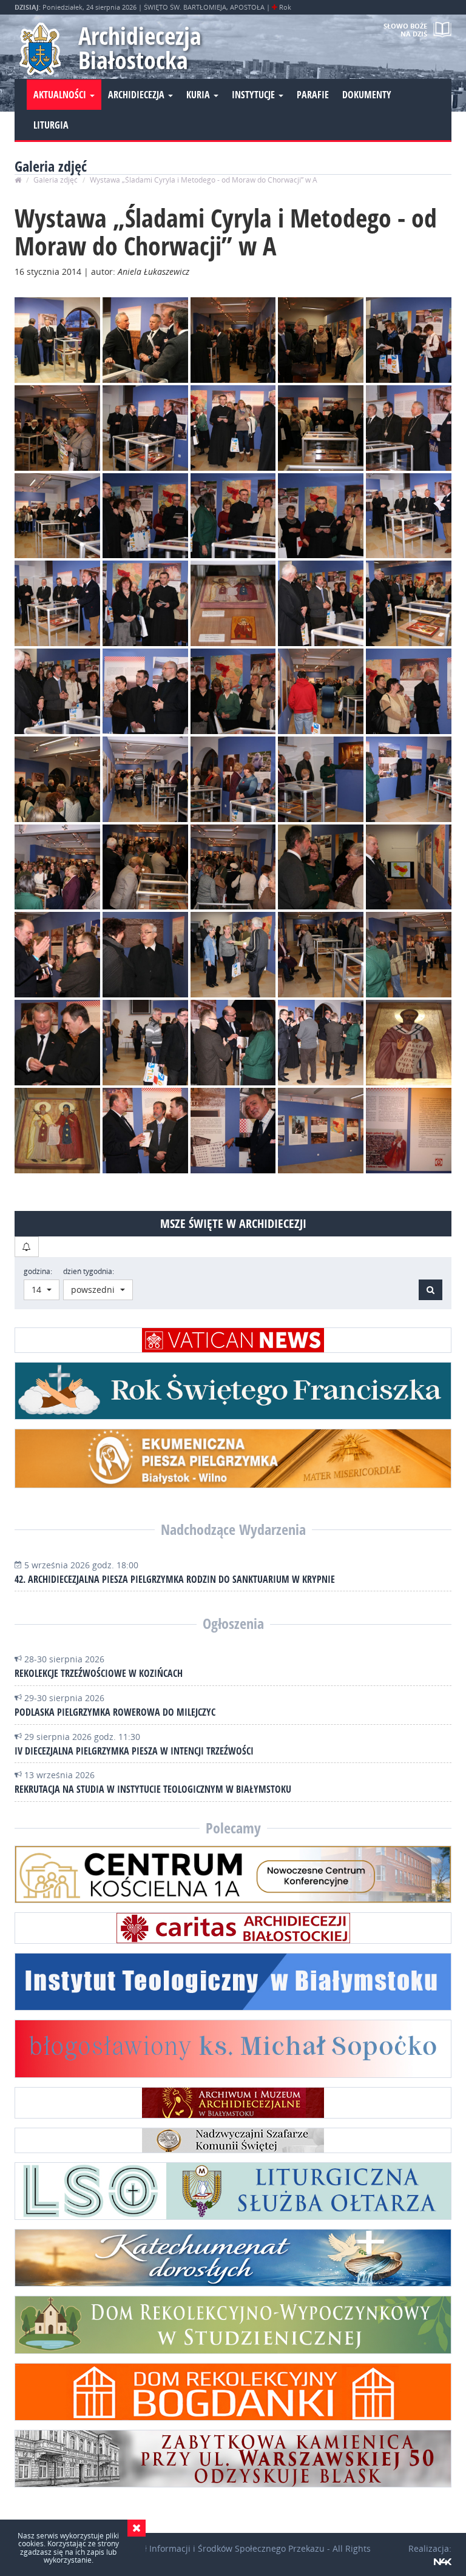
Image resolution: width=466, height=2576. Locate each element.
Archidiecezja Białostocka (140, 48)
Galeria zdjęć (56, 180)
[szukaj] (27, 1247)
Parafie (313, 95)
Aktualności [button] (61, 95)
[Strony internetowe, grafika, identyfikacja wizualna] (443, 2561)
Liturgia (51, 125)
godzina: (38, 1271)
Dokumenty (367, 95)
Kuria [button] (199, 95)
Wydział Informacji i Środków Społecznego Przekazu (220, 2548)
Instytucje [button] (255, 95)
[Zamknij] (137, 2528)
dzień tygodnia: (89, 1271)
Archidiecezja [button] (137, 95)
